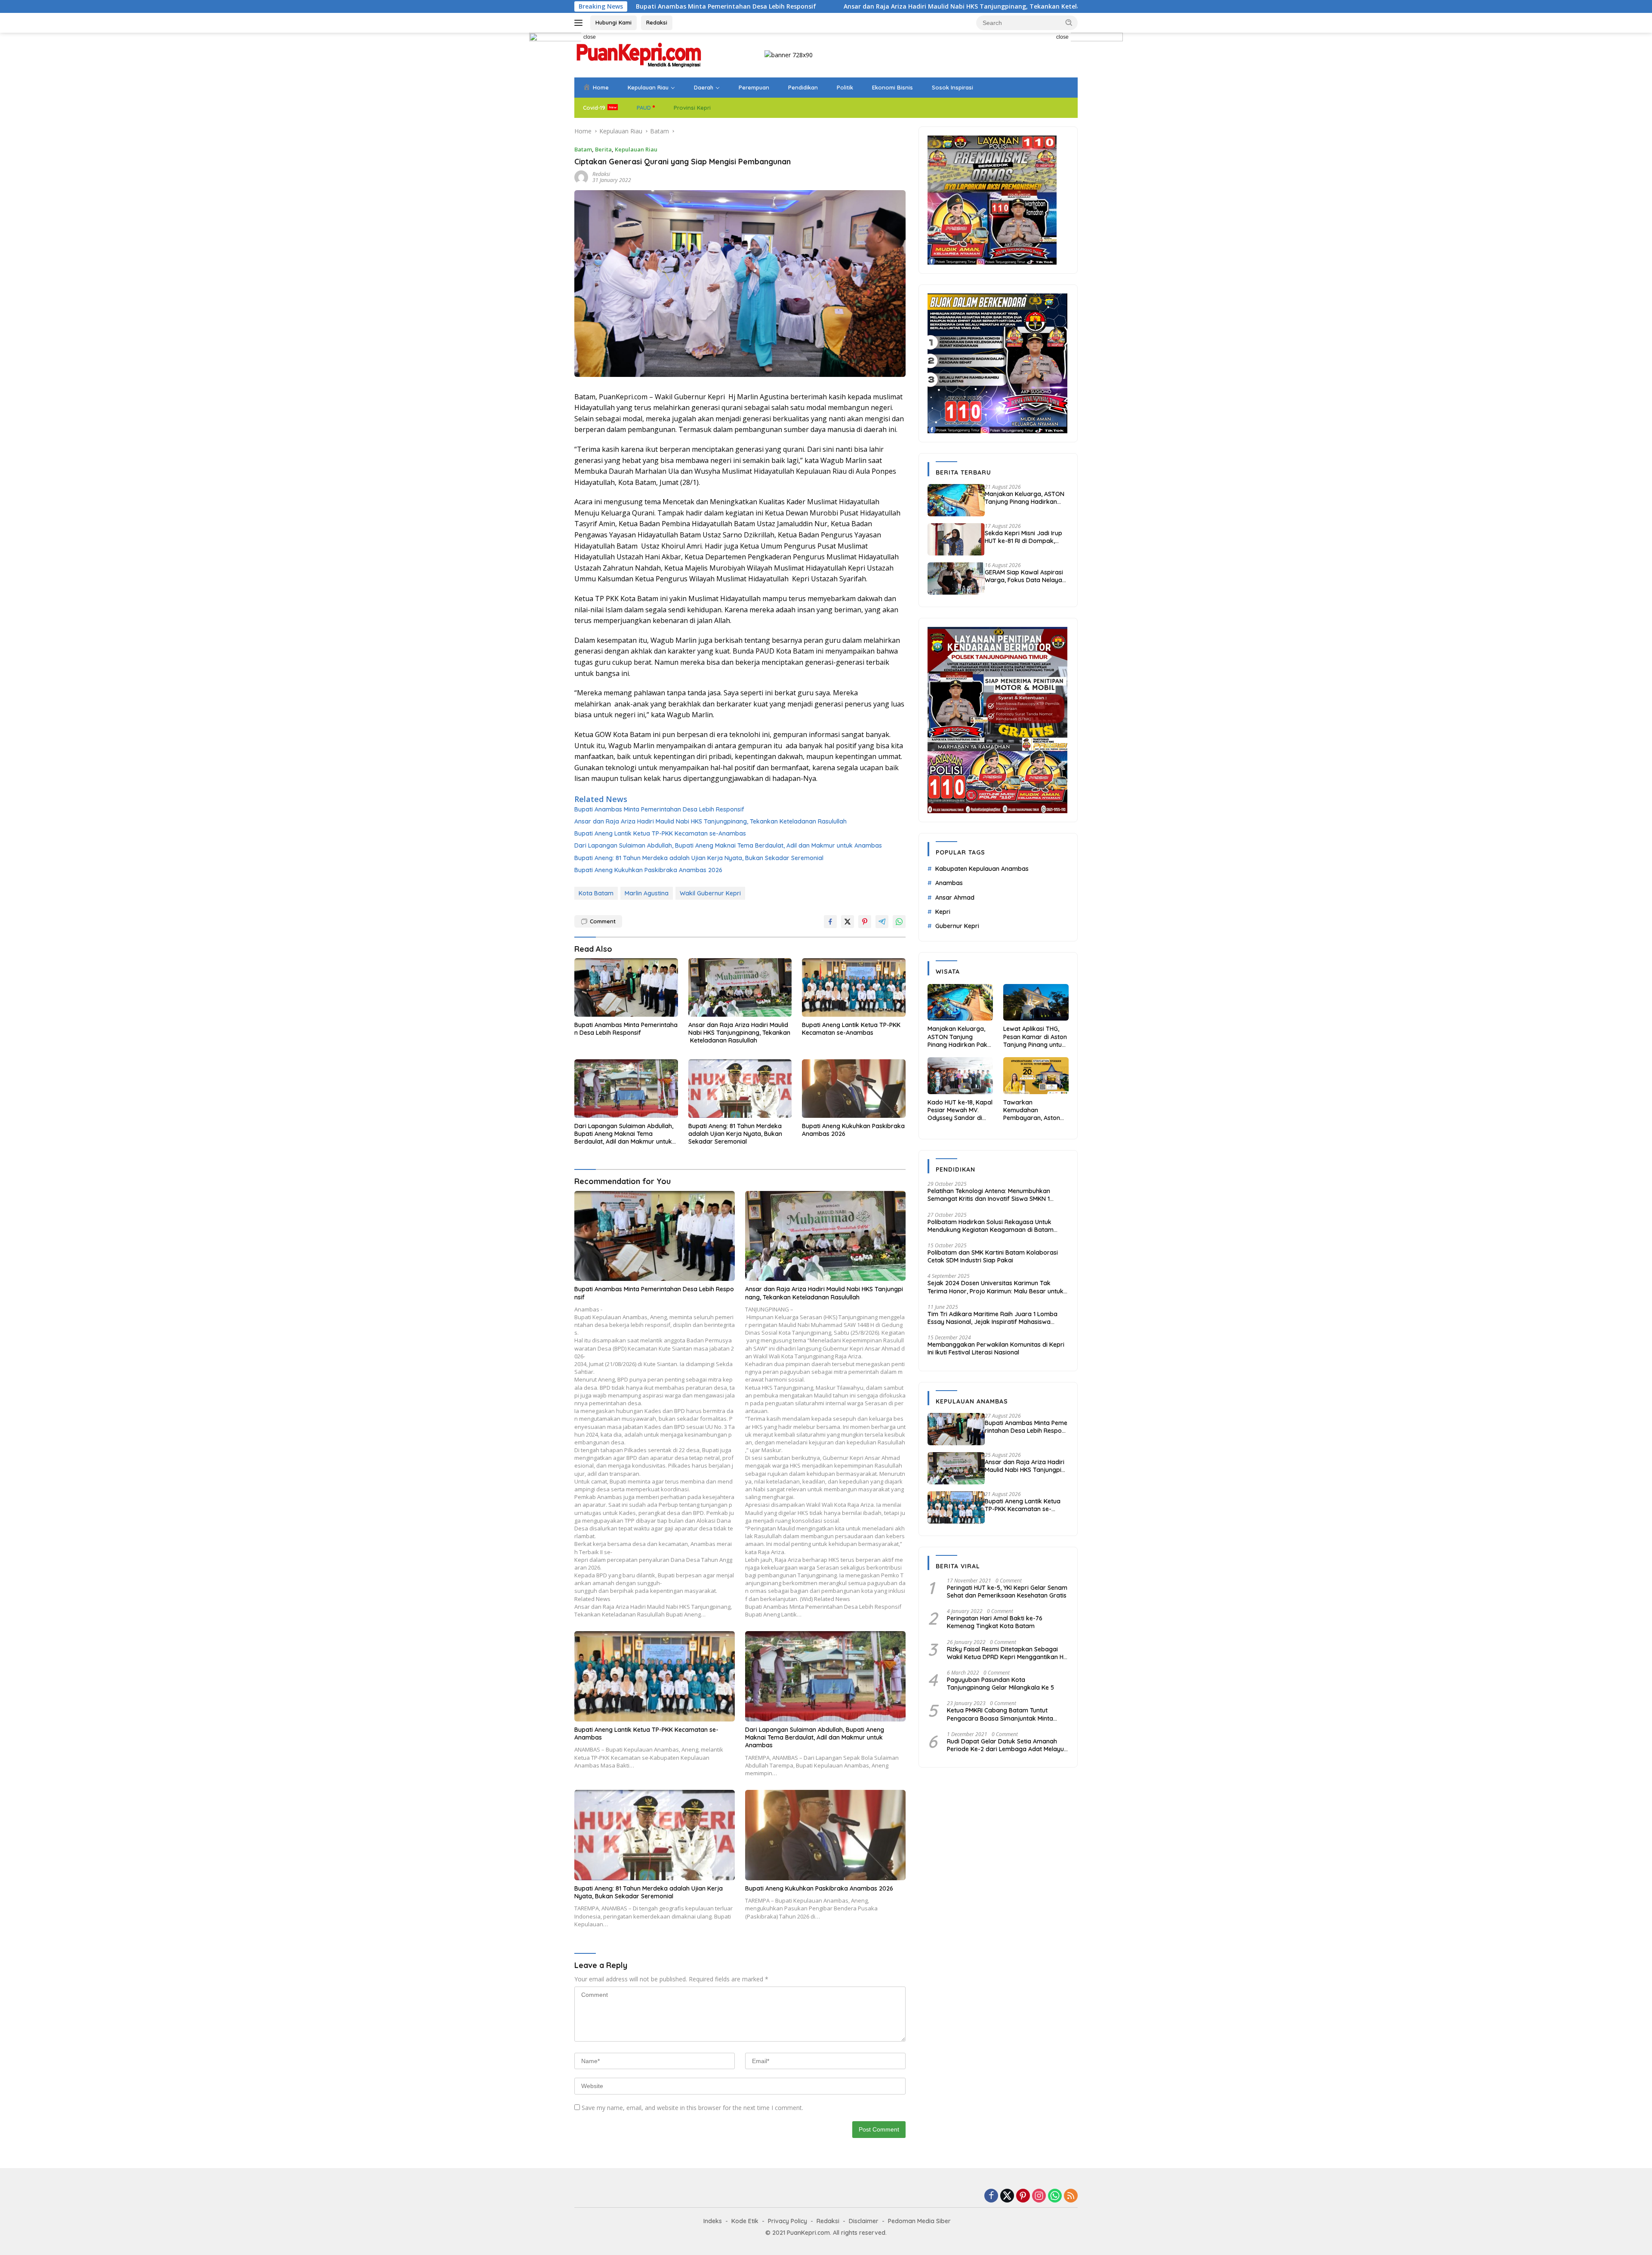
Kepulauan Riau (648, 87)
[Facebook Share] (830, 922)
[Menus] (580, 23)
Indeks (713, 2221)
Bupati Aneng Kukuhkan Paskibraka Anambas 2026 (648, 870)
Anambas (949, 883)
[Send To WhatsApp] (899, 922)
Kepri (943, 912)
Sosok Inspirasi (952, 87)
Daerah (704, 87)
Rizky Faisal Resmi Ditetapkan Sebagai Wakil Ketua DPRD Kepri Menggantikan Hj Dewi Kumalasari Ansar (1006, 1653)
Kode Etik (745, 2221)
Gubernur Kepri (957, 926)
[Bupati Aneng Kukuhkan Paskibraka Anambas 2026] (854, 1088)
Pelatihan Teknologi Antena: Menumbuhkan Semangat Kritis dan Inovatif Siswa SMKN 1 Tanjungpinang (989, 1195)
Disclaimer (864, 2221)
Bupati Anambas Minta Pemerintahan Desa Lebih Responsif (659, 809)
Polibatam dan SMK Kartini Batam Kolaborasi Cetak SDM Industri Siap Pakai (993, 1256)
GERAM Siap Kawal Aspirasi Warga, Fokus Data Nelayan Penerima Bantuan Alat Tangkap (1025, 576)
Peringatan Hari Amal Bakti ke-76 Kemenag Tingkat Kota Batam (995, 1622)
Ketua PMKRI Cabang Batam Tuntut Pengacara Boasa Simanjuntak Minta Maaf (1000, 1714)
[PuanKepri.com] (639, 54)
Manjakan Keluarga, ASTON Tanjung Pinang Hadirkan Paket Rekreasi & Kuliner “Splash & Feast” (1025, 498)
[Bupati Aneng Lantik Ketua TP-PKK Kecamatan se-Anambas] (854, 987)
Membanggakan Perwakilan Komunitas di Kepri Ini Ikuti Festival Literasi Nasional (996, 1348)
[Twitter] (1007, 2196)
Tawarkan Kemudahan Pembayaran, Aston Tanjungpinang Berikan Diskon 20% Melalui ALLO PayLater (1035, 1110)
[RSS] (1071, 2196)
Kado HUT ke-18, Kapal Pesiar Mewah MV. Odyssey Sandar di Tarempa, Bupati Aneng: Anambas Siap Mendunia (960, 1110)
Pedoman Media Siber (919, 2221)
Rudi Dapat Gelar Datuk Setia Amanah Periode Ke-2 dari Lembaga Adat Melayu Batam (1005, 1745)
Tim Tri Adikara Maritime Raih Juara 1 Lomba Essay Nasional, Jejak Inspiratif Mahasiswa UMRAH (992, 1318)
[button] (1069, 22)
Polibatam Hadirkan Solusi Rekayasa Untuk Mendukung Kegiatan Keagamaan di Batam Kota (991, 1226)
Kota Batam (596, 893)
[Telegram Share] (882, 922)
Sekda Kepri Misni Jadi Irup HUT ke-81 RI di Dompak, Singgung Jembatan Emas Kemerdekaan (1023, 537)
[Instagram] (1039, 2196)
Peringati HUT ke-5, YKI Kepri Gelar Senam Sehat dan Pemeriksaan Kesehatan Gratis (1007, 1592)
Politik (845, 87)
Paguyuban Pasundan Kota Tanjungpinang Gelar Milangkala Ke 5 (1000, 1684)
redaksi (601, 174)
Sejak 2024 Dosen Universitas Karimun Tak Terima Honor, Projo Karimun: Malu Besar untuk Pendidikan (996, 1287)
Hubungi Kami (613, 22)
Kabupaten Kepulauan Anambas (982, 869)
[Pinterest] (1023, 2196)
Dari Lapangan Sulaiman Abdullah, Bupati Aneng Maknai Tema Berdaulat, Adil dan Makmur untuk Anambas (728, 845)
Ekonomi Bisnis (892, 87)
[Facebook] (991, 2196)
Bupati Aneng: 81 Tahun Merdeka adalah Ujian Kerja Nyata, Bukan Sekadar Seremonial (699, 858)
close (590, 37)
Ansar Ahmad (955, 898)
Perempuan (754, 87)
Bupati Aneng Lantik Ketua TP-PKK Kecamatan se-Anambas (1022, 6)
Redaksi (657, 22)
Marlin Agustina (647, 893)
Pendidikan (803, 87)
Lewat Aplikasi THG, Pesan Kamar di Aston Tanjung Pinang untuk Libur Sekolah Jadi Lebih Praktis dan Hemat (1035, 1037)
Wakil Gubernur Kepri (710, 893)
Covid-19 (594, 108)
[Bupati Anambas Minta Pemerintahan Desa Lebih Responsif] (626, 987)
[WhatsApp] (1055, 2196)
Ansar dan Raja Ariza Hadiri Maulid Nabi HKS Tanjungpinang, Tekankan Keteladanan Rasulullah (760, 6)
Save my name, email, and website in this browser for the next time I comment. (692, 2108)
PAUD (644, 108)
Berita (603, 149)
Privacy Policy (787, 2221)
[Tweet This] (848, 922)
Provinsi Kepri (692, 108)
